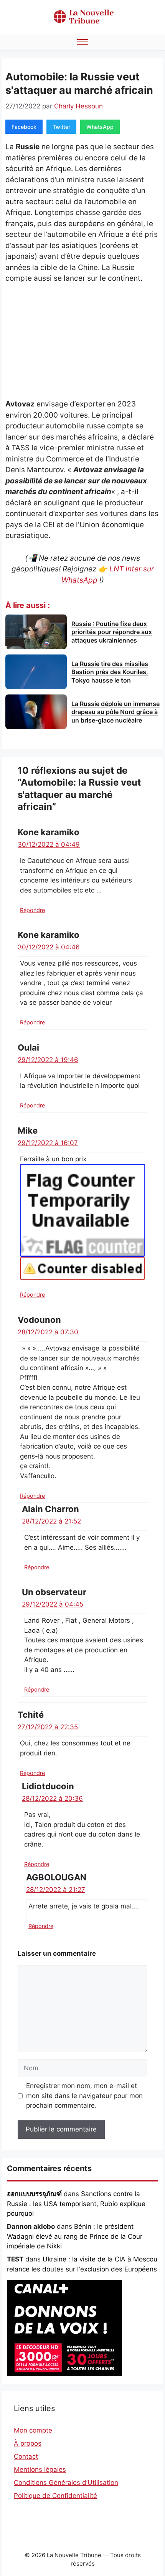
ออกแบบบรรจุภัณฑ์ (34, 2194)
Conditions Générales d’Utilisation (66, 2483)
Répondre (32, 910)
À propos (28, 2443)
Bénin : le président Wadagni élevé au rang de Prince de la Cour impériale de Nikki (75, 2236)
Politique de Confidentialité (55, 2496)
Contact (26, 2456)
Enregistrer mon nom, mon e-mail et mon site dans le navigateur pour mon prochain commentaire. (84, 2096)
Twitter (61, 127)
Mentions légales (40, 2469)
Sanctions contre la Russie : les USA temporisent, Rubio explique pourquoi (76, 2204)
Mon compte (33, 2430)
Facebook (24, 127)
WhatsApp (100, 127)
